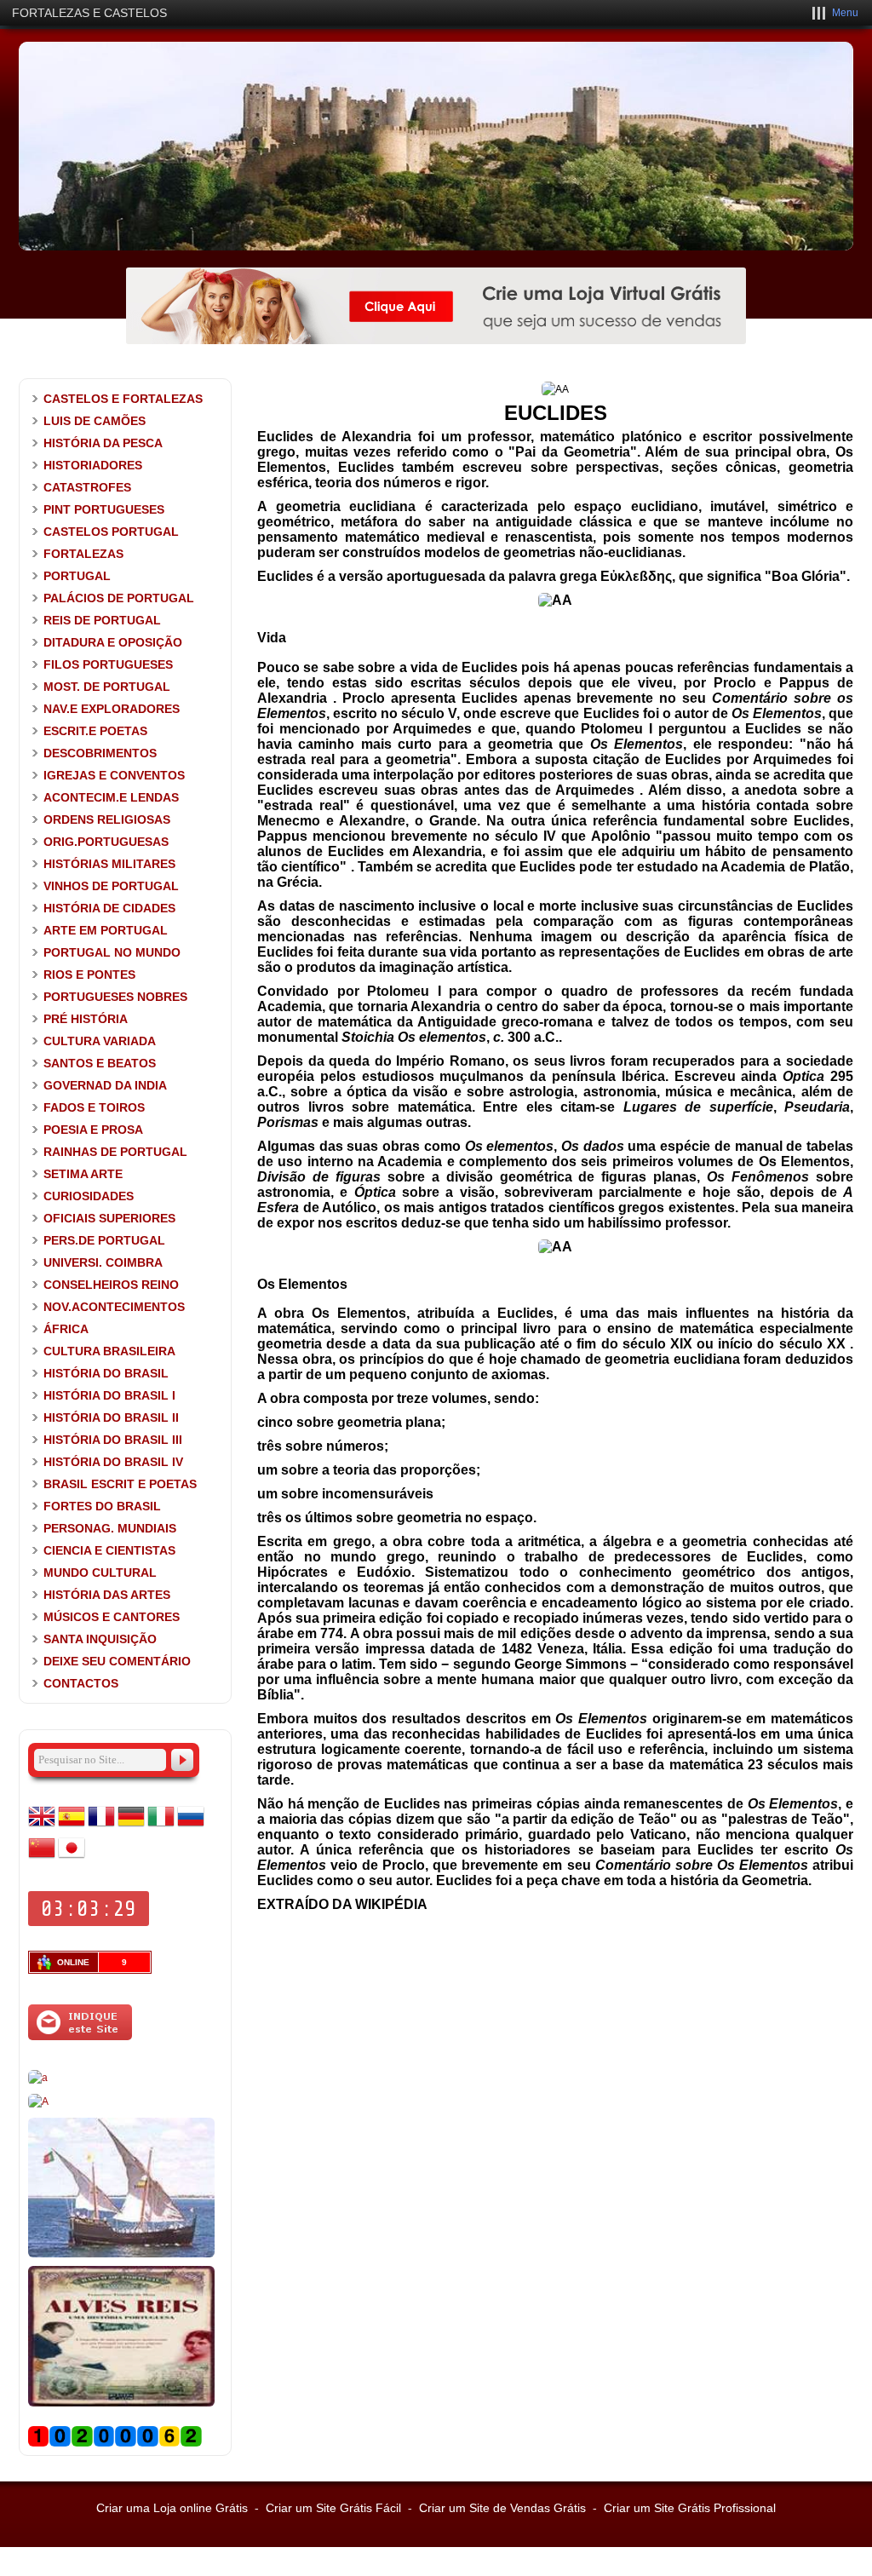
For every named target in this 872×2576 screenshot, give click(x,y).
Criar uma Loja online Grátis (172, 2508)
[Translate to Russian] (191, 1826)
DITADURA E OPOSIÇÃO (113, 642)
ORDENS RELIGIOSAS (107, 819)
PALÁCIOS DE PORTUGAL (119, 598)
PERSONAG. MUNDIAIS (110, 1528)
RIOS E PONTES (89, 975)
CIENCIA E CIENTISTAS (109, 1550)
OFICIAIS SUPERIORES (109, 1218)
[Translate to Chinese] (42, 1858)
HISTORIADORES (93, 465)
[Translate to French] (101, 1826)
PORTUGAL (77, 576)
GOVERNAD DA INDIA (105, 1085)
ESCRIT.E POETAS (95, 731)
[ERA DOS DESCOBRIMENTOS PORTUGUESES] (121, 2254)
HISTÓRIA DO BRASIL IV (113, 1462)
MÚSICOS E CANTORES (112, 1617)
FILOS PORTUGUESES (108, 664)
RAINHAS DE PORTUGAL (115, 1152)
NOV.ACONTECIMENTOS (114, 1307)
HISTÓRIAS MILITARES (109, 864)
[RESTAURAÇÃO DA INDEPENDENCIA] (38, 2102)
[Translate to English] (42, 1826)
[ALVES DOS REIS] (121, 2403)
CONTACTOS (81, 1683)
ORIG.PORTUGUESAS (106, 842)
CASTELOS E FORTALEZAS (123, 399)
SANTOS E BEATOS (100, 1063)
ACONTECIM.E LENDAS (111, 797)
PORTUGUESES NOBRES (115, 997)
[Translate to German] (131, 1826)
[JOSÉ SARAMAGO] (38, 2078)
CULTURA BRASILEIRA (109, 1351)
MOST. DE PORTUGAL (107, 687)
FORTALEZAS (83, 554)
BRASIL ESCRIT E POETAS (120, 1484)
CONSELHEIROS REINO (111, 1285)
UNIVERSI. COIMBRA (103, 1262)
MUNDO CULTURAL (100, 1573)
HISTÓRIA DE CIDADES (109, 908)
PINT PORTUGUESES (104, 509)
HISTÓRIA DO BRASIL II (111, 1417)
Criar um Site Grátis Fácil (333, 2508)
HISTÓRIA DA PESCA (103, 443)
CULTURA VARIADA (100, 1041)
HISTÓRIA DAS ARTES (107, 1595)
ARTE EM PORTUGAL (106, 930)
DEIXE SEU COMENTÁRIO (117, 1661)
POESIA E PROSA (93, 1130)
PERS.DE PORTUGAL (104, 1240)
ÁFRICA (66, 1329)
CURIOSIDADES (89, 1196)
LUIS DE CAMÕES (95, 421)
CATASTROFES (87, 487)
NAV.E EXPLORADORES (112, 709)
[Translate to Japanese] (72, 1858)
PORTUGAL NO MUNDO (112, 952)
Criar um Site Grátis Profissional (690, 2508)
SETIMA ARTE (83, 1174)
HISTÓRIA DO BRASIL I (109, 1395)
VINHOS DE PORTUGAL (111, 886)
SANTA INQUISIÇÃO (100, 1639)
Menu (845, 13)
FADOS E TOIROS (94, 1107)
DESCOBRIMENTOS (100, 753)
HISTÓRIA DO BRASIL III (113, 1440)
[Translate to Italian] (161, 1826)
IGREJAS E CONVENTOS (114, 775)
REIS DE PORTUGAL (102, 620)
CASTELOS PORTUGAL (111, 532)
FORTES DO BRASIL (102, 1506)
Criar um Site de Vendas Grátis (502, 2508)
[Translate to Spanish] (72, 1826)
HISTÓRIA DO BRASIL (106, 1373)
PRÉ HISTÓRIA (86, 1019)
